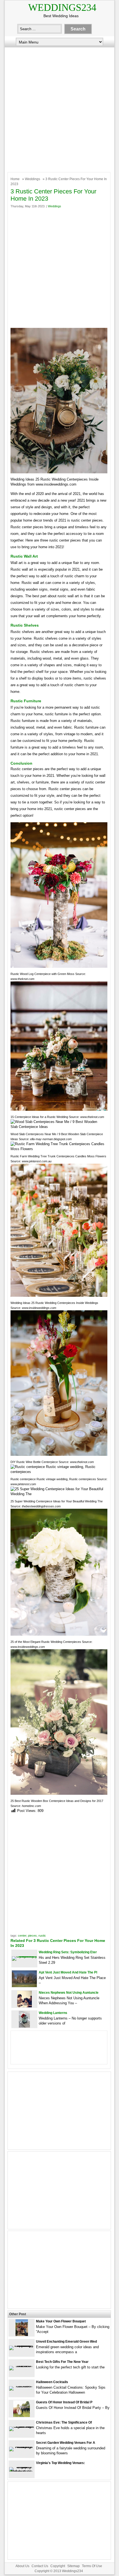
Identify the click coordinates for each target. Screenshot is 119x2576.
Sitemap (73, 2566)
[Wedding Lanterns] (24, 2026)
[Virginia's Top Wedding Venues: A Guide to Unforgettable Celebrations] (22, 2471)
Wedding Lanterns (53, 2013)
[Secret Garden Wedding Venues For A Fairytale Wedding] (22, 2447)
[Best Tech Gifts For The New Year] (22, 2366)
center (22, 1936)
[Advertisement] (59, 108)
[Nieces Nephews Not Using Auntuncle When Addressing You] (24, 2006)
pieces (32, 1936)
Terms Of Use (92, 2566)
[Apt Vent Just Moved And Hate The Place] (24, 1986)
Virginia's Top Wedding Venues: (60, 2463)
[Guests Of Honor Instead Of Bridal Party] (22, 2416)
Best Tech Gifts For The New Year (62, 2362)
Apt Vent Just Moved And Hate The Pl (68, 1972)
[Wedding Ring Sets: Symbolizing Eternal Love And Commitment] (24, 1956)
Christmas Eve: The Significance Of (64, 2422)
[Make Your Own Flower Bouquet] (22, 2335)
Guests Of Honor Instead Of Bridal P (64, 2402)
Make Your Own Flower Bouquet (61, 2321)
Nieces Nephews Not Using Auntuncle (69, 1993)
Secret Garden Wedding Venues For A (66, 2443)
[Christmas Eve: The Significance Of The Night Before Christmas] (22, 2426)
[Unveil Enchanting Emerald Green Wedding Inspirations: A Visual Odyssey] (22, 2346)
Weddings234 (62, 7)
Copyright (58, 2566)
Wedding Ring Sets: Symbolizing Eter (68, 1952)
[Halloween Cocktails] (22, 2386)
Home (15, 179)
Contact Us (40, 2566)
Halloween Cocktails (52, 2382)
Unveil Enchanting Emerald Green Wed (66, 2342)
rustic (42, 1936)
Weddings (33, 179)
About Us (22, 2566)
